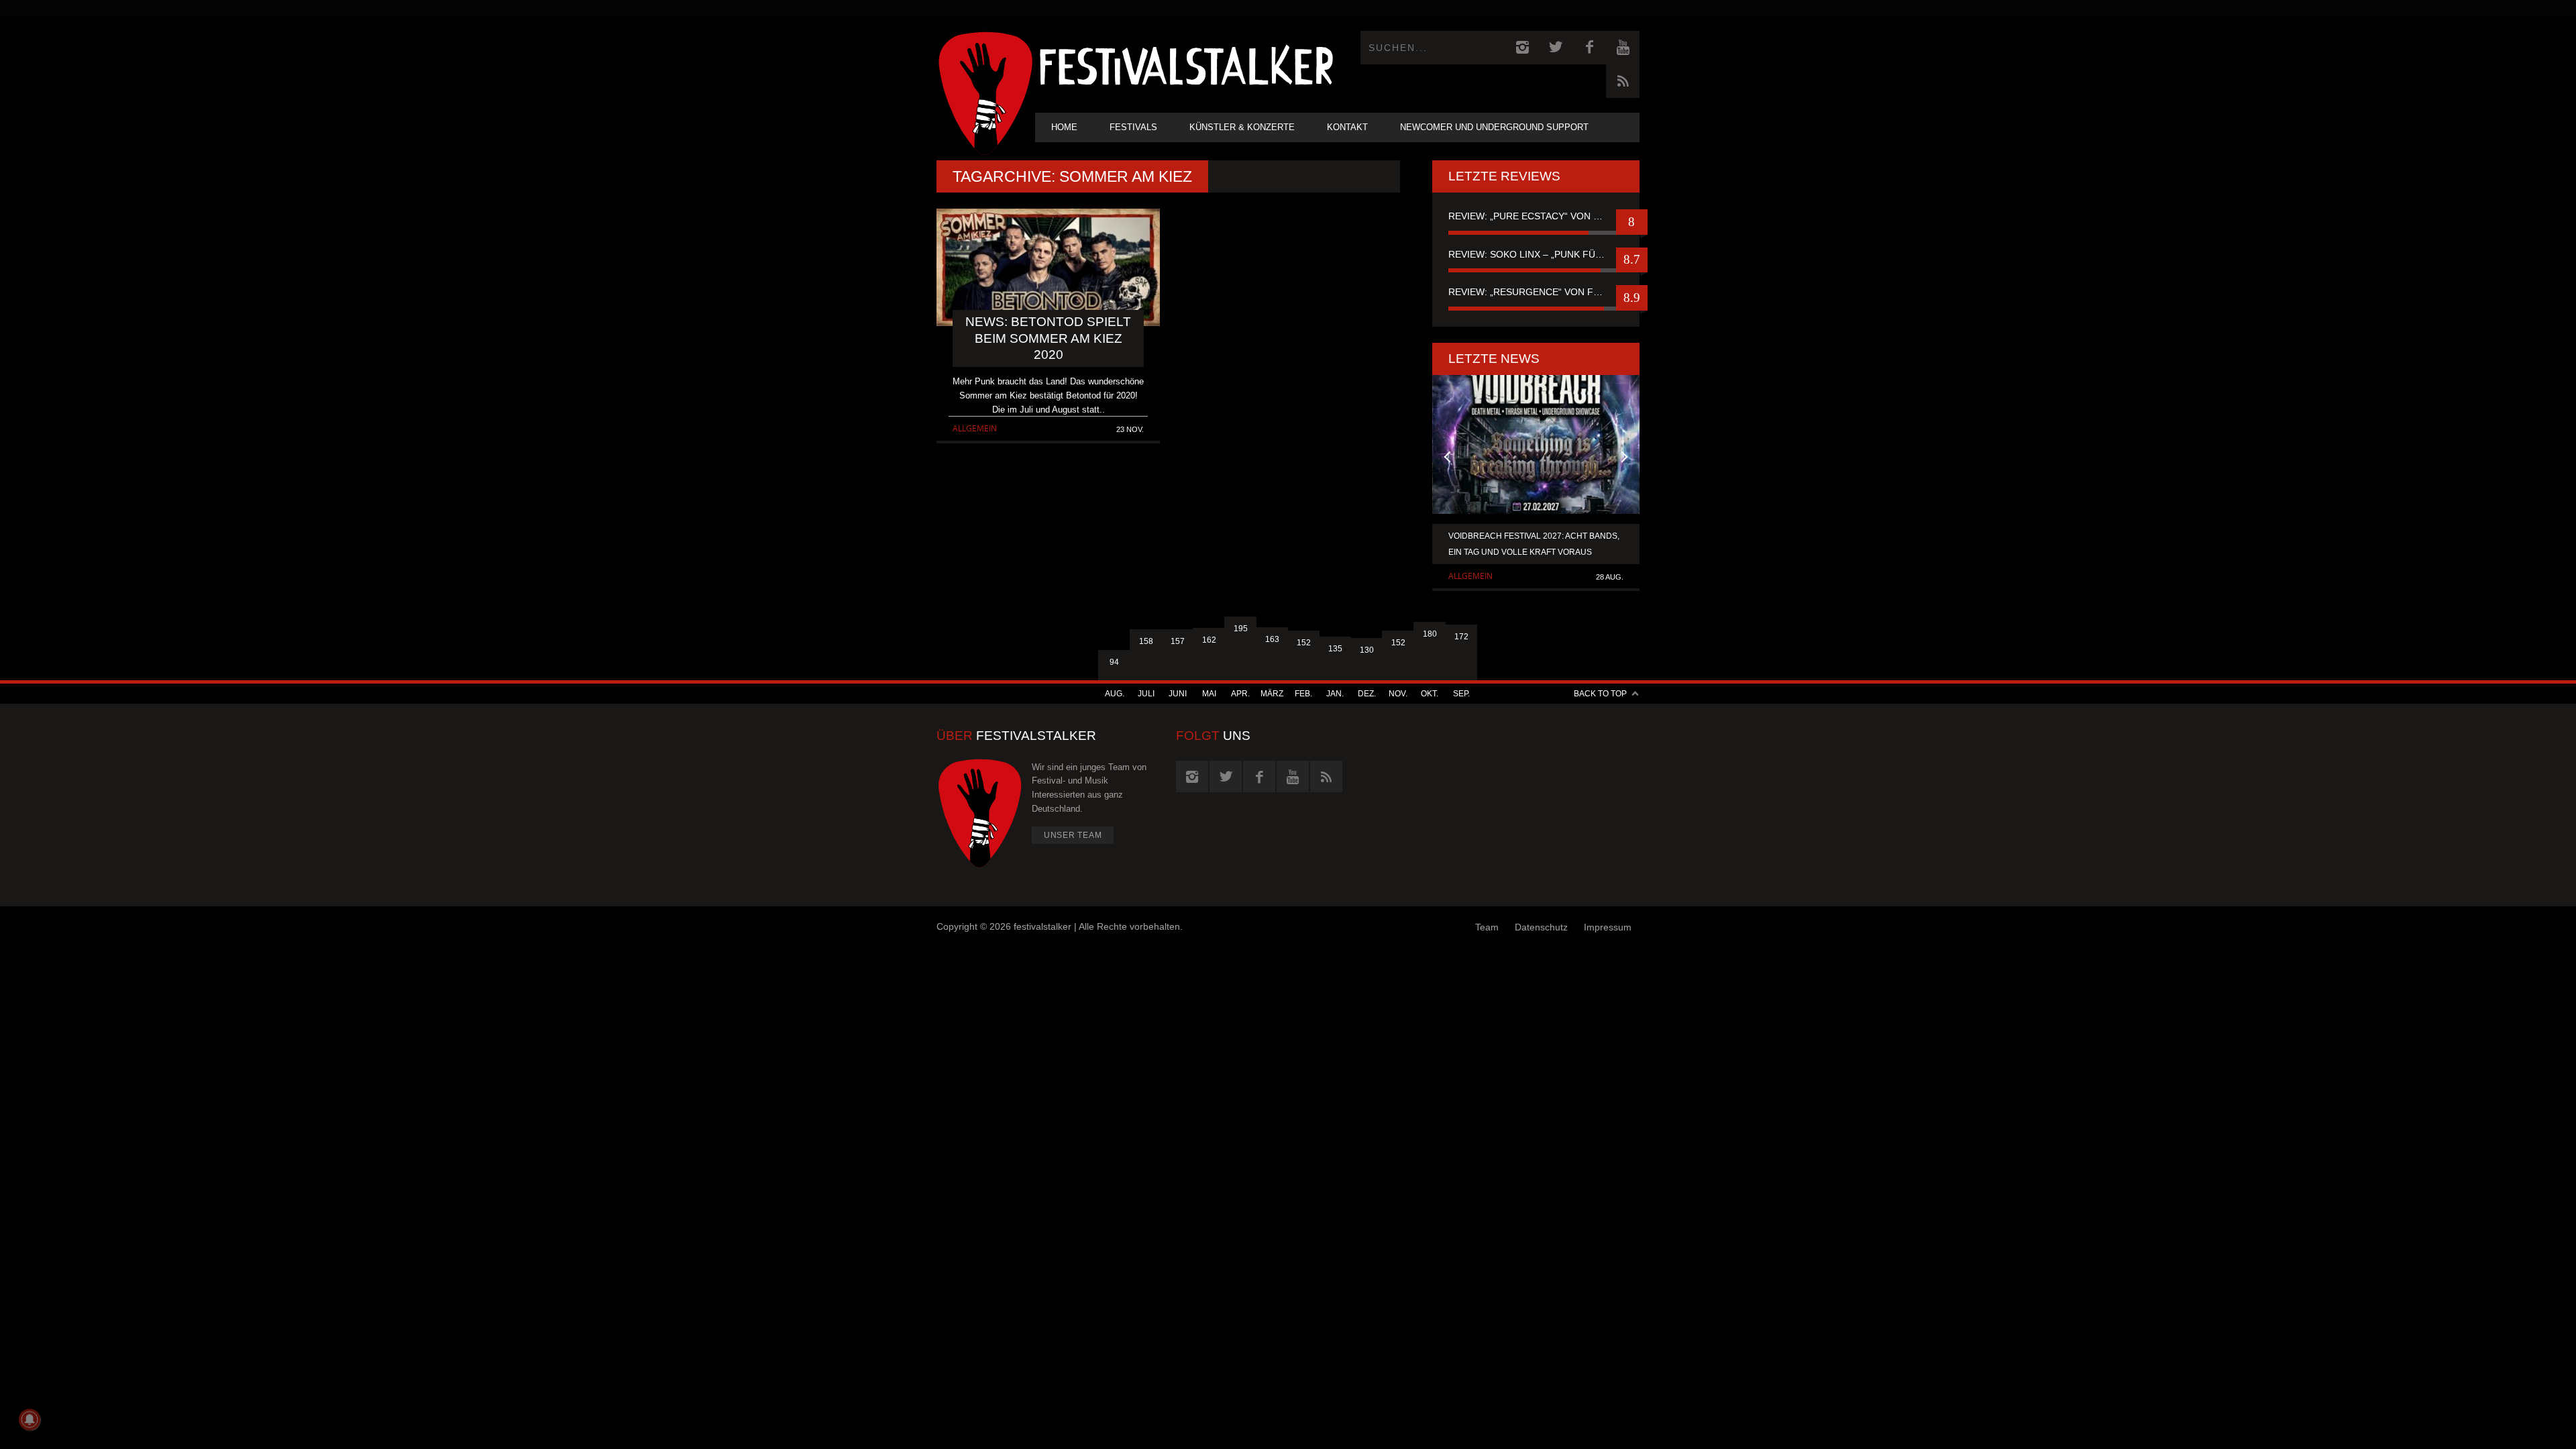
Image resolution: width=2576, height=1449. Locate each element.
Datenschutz (1541, 927)
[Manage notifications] (30, 1419)
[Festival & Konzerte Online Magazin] (1186, 64)
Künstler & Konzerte (1242, 127)
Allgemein (975, 428)
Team (1487, 927)
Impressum (1608, 927)
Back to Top (1600, 694)
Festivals (1133, 127)
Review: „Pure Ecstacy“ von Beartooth (1536, 216)
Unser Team (1073, 835)
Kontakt (1347, 127)
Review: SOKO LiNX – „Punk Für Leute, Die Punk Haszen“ (1536, 254)
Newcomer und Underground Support (1494, 127)
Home (1064, 127)
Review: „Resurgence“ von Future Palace (1536, 292)
